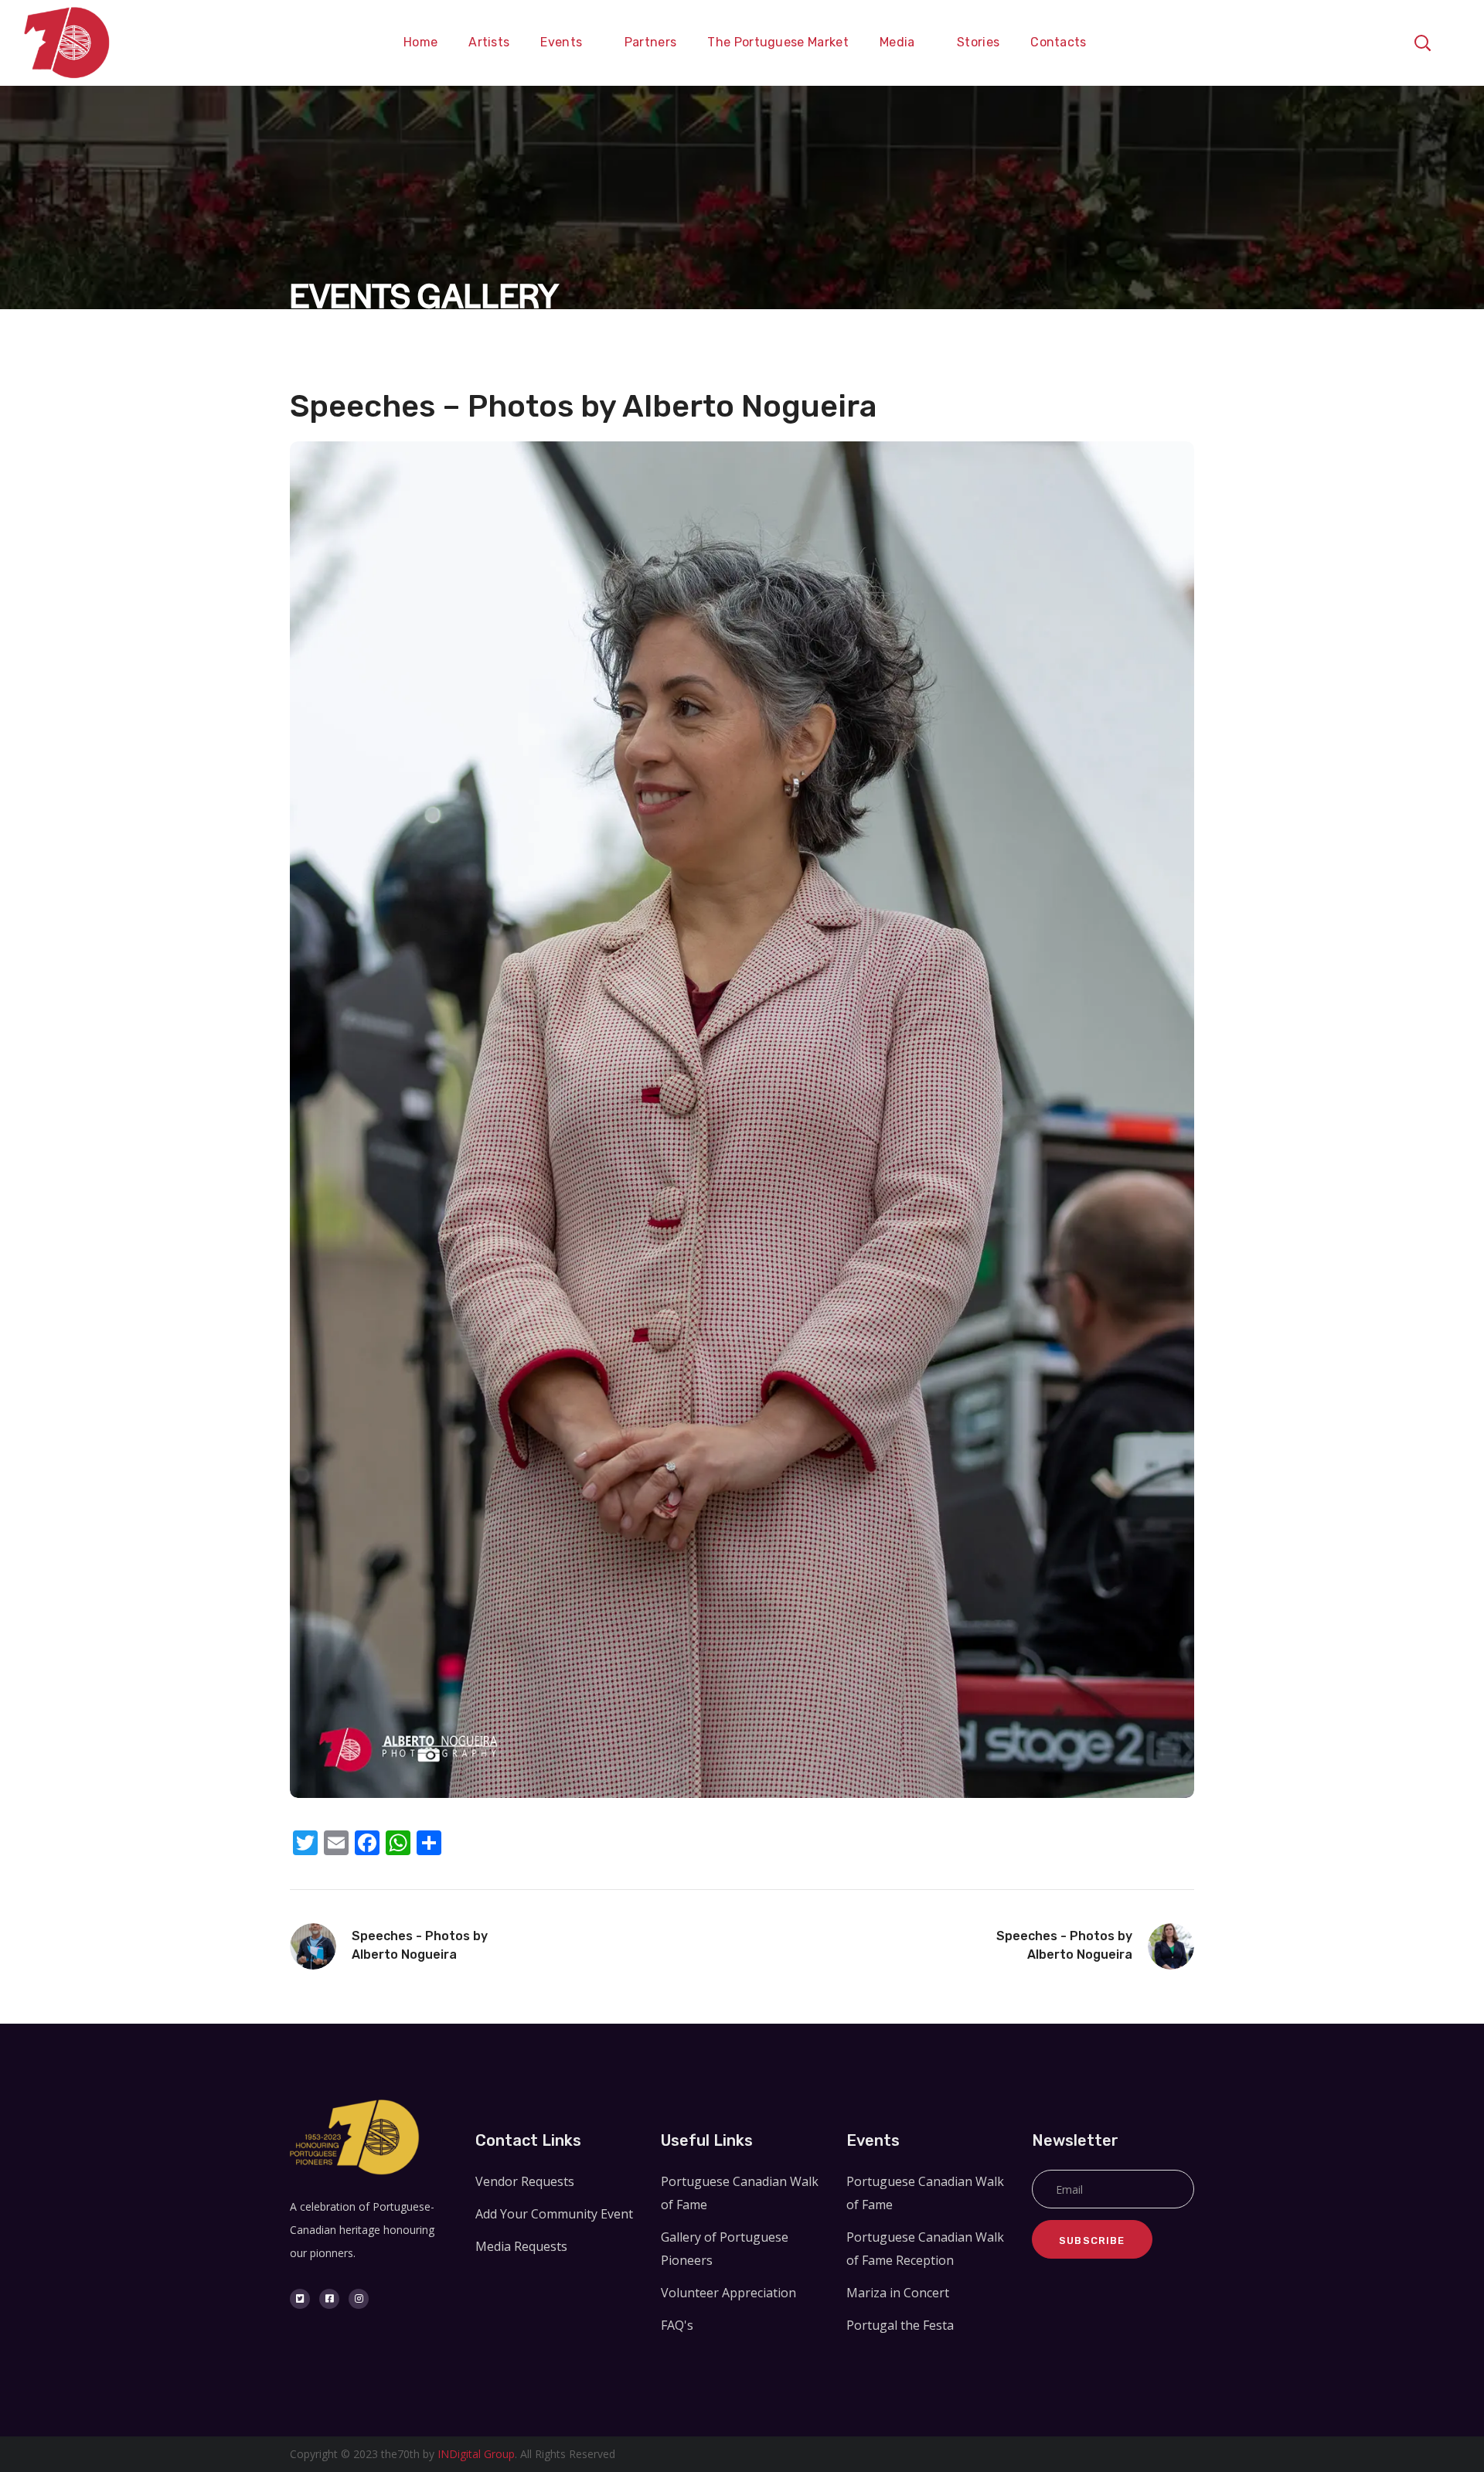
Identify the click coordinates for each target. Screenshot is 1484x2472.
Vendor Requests (525, 2181)
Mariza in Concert (898, 2293)
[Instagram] (359, 2299)
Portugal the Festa (900, 2325)
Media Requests (521, 2246)
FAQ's (677, 2325)
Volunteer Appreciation (728, 2293)
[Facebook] (329, 2299)
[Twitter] (300, 2299)
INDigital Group (476, 2454)
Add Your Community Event (554, 2214)
